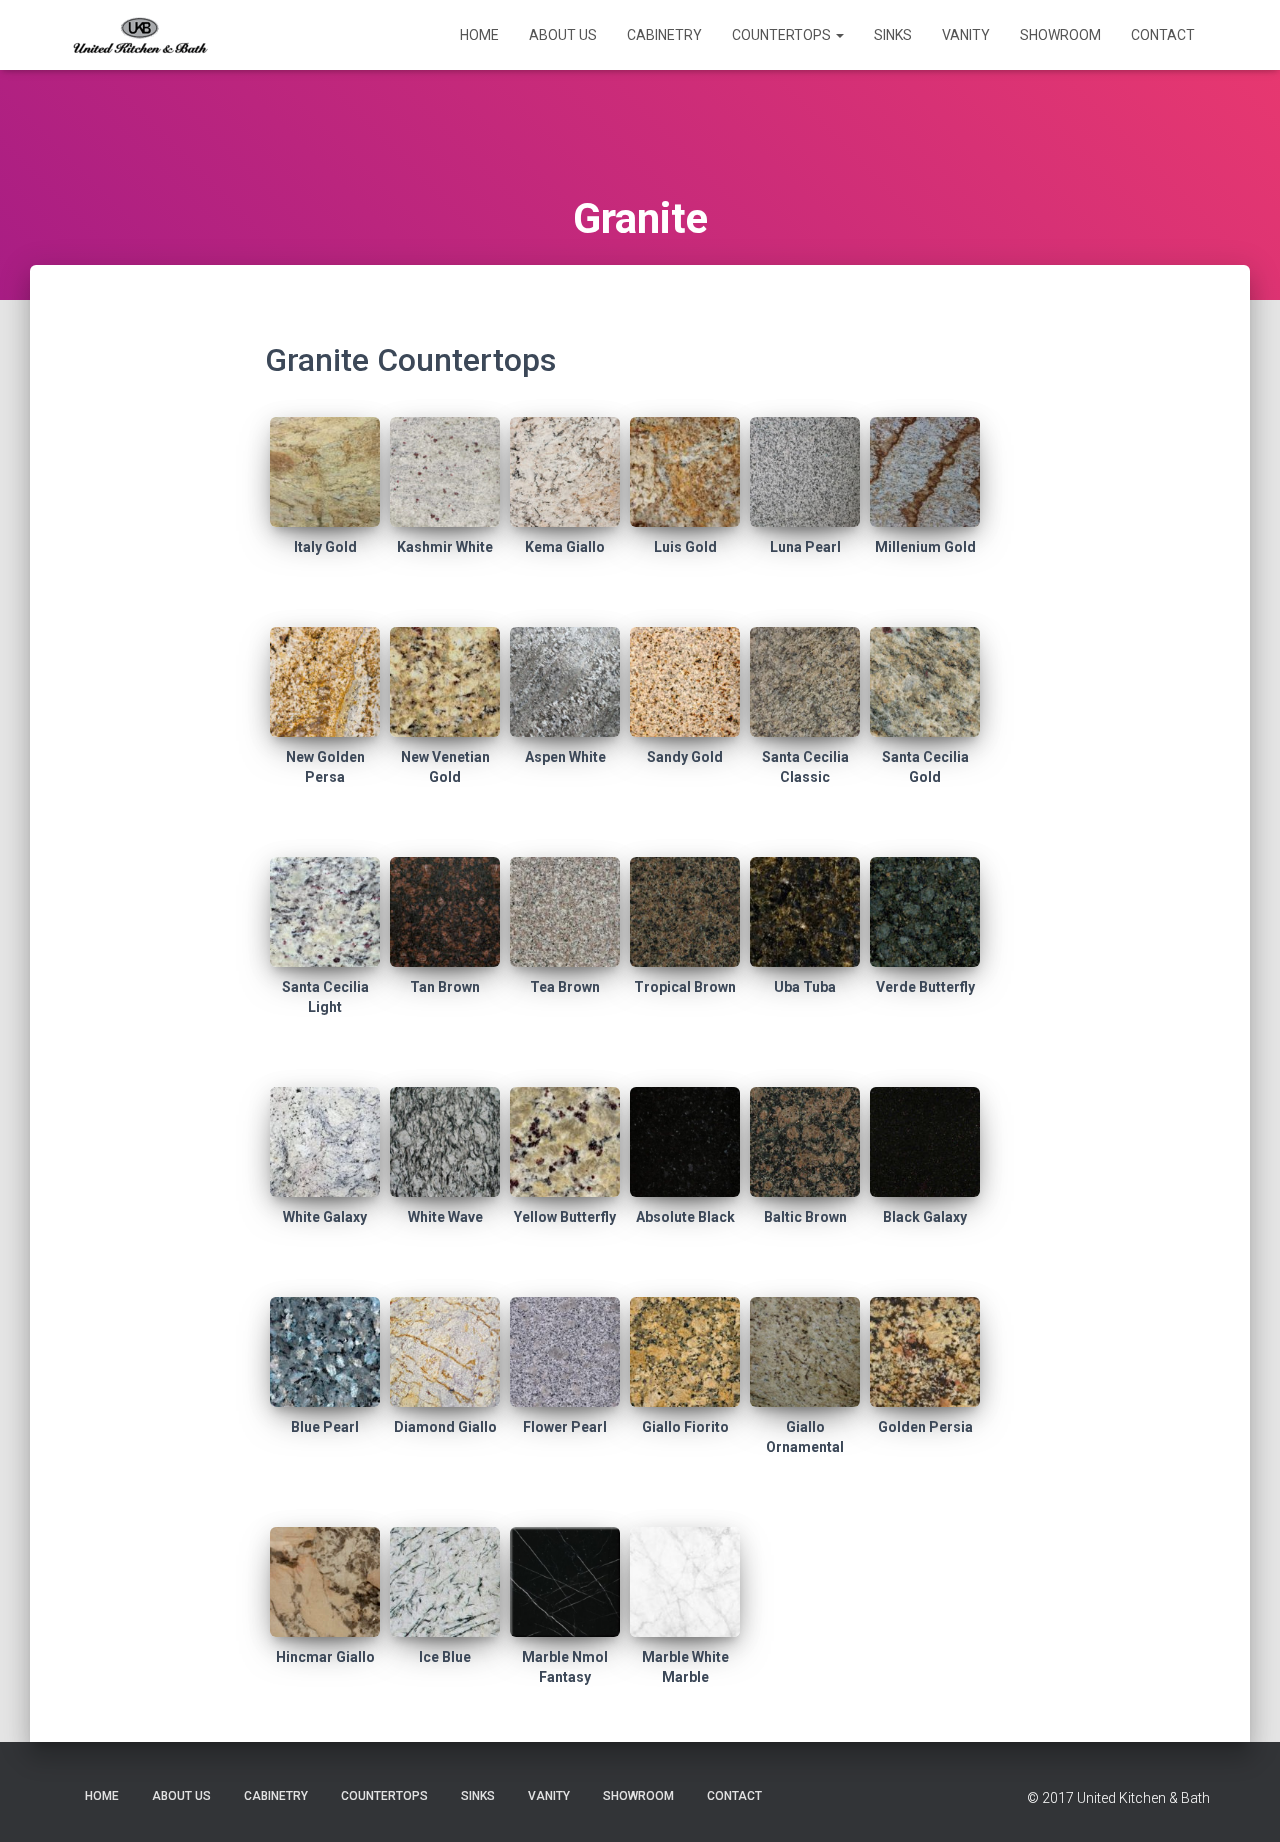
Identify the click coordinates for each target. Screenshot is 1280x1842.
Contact (1163, 35)
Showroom (1060, 35)
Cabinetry (664, 35)
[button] (839, 35)
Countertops (783, 35)
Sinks (893, 35)
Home (479, 35)
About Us (563, 35)
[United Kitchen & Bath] (140, 35)
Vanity (966, 35)
